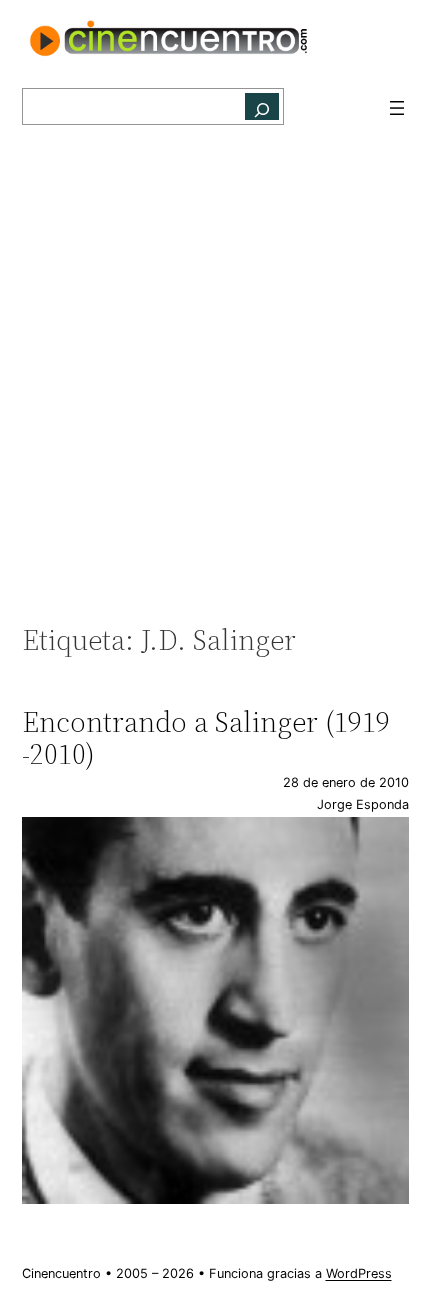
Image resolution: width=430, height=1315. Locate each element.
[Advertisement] (215, 385)
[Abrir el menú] (397, 108)
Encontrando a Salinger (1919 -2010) (206, 738)
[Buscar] (262, 106)
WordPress (359, 1273)
